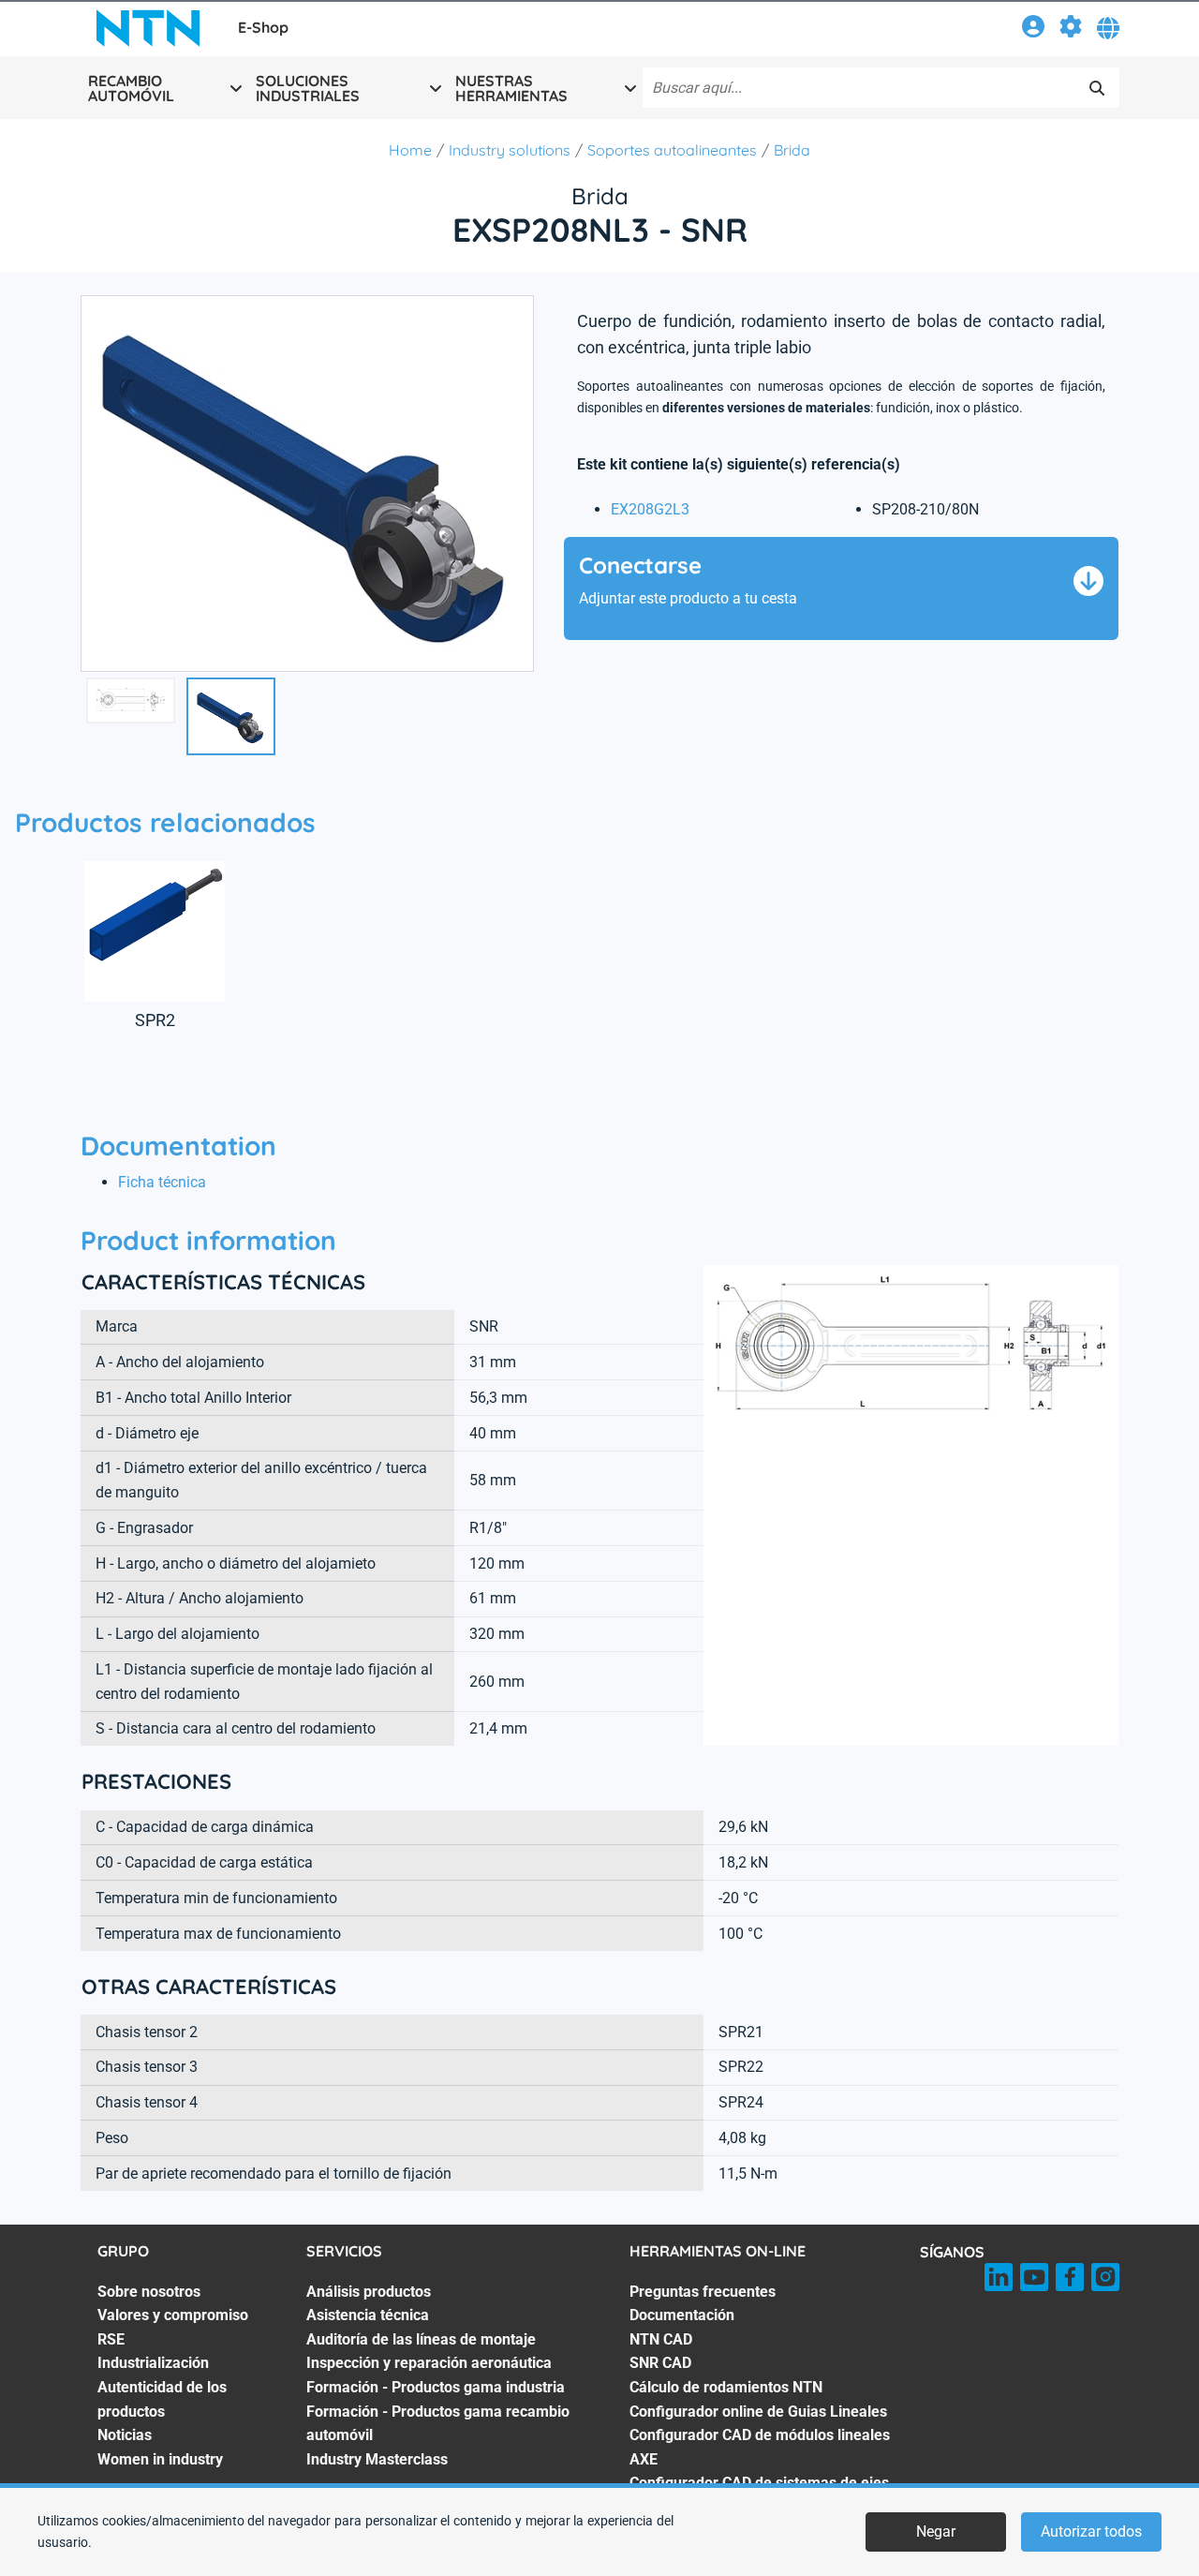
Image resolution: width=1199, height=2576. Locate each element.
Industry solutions (510, 150)
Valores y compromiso (173, 2315)
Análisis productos (369, 2292)
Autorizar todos (1091, 2531)
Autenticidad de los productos (162, 2399)
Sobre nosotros (149, 2292)
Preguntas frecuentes (703, 2292)
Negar (936, 2531)
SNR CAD (660, 2363)
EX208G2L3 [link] (650, 509)
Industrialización (153, 2363)
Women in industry (160, 2459)
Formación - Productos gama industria (436, 2387)
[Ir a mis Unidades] (1071, 30)
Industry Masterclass (377, 2459)
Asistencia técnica (368, 2315)
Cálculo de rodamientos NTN (726, 2387)
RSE (111, 2339)
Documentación (682, 2315)
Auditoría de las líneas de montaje (421, 2339)
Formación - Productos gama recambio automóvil (438, 2424)
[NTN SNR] (148, 28)
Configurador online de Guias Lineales (758, 2412)
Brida (792, 150)
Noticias (125, 2435)
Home (410, 150)
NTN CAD (661, 2339)
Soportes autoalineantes (672, 150)
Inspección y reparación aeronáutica (429, 2363)
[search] (1097, 88)
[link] (1033, 30)
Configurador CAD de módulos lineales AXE (760, 2447)
